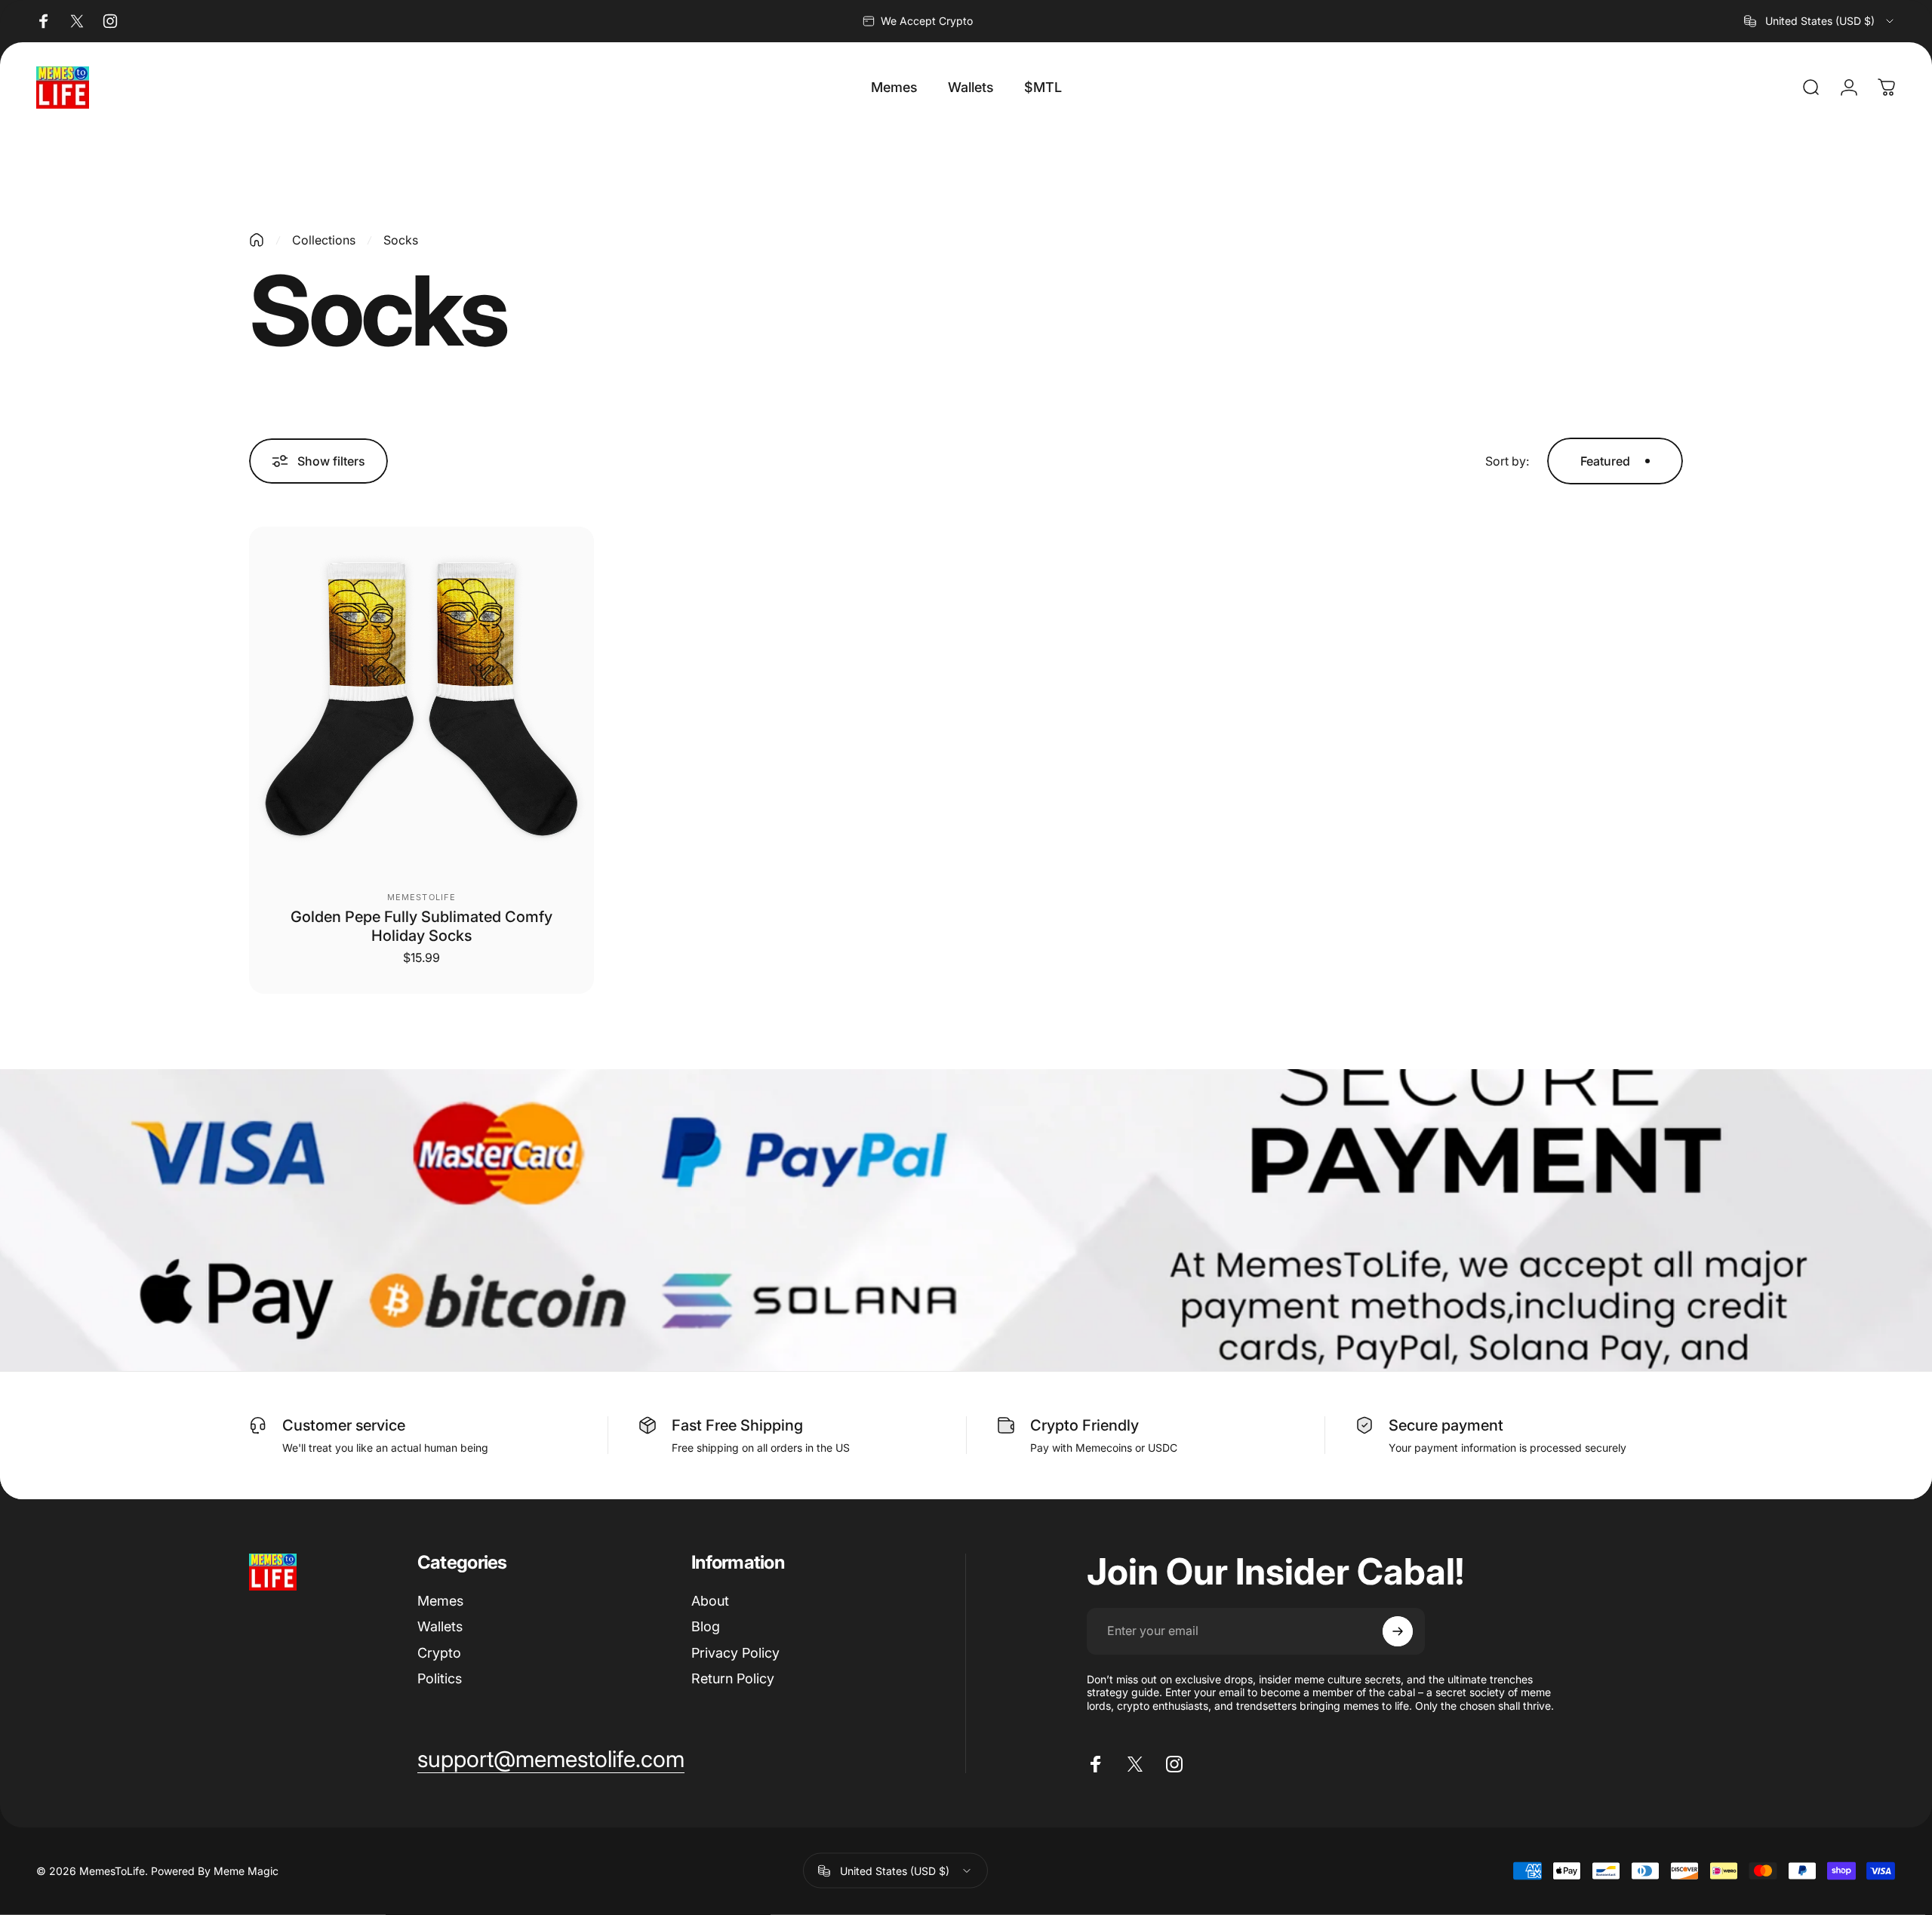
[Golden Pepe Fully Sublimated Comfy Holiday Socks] (421, 699)
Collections (324, 240)
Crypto (439, 1653)
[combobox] (1820, 21)
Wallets (440, 1626)
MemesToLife (421, 897)
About (710, 1601)
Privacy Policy (735, 1653)
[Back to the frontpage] (257, 240)
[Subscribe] (1398, 1631)
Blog (706, 1626)
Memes (440, 1601)
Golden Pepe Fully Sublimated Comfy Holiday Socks (421, 926)
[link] (551, 1760)
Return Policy (733, 1678)
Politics (440, 1678)
